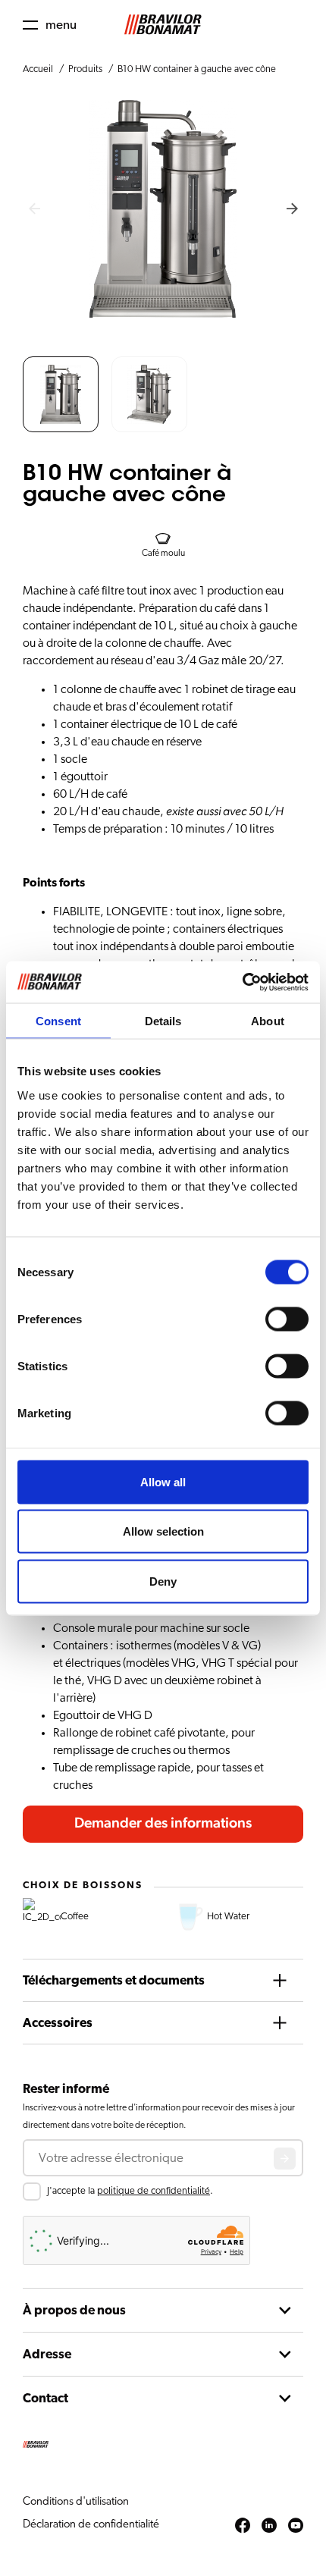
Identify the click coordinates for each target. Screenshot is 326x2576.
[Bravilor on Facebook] (243, 2526)
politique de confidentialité (154, 2191)
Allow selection (163, 1531)
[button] (50, 25)
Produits (85, 69)
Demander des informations (163, 1823)
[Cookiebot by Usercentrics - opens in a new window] (242, 982)
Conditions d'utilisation (76, 2501)
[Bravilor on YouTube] (296, 2526)
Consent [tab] (58, 1021)
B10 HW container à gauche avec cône (197, 69)
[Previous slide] (34, 209)
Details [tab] (163, 1021)
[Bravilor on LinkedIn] (269, 2526)
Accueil (38, 69)
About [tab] (268, 1021)
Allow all (163, 1481)
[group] (61, 394)
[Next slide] (292, 209)
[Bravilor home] (163, 25)
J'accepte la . (130, 2191)
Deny (163, 1581)
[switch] (287, 1319)
